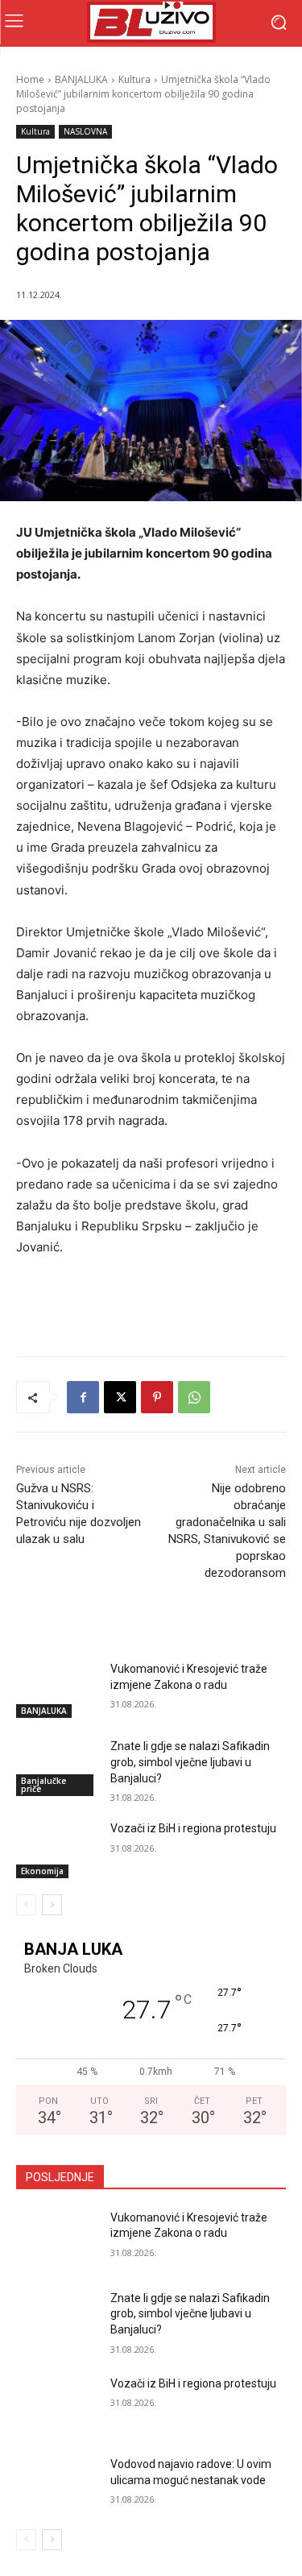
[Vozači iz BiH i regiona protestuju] (57, 1849)
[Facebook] (83, 1397)
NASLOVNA (85, 131)
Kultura (134, 79)
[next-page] (52, 1905)
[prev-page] (26, 1905)
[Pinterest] (157, 1397)
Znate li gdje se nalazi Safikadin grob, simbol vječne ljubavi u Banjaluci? (190, 1762)
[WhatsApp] (194, 1397)
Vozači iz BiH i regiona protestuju (193, 1828)
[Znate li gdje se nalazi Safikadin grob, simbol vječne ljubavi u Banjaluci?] (57, 1767)
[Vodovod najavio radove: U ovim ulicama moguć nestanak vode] (57, 2485)
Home (30, 79)
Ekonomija (42, 1871)
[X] (120, 1397)
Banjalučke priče (43, 1785)
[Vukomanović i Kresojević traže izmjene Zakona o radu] (57, 1690)
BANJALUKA (81, 79)
